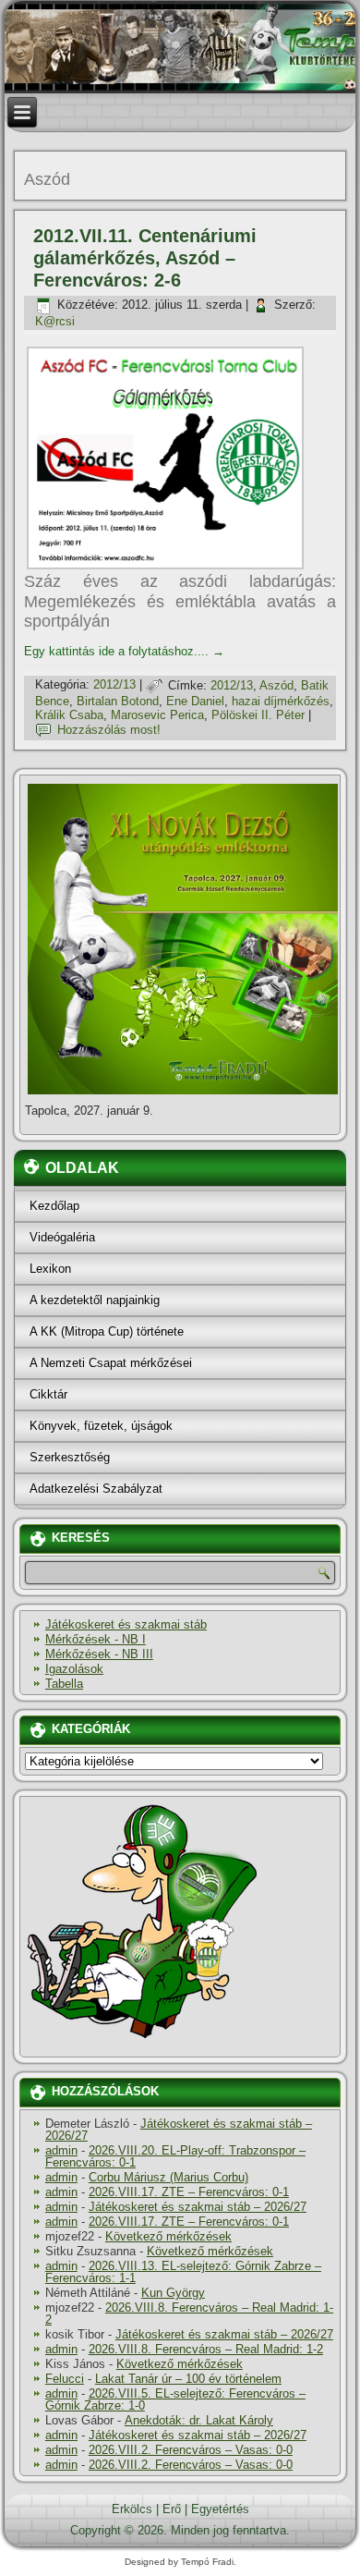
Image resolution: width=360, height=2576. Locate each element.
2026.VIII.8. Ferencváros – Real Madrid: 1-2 (189, 2314)
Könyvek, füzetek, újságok (101, 1426)
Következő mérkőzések (168, 2236)
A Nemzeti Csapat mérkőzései (111, 1363)
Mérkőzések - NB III (99, 1654)
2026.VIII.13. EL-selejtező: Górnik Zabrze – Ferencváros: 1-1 (183, 2272)
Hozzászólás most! (109, 730)
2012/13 (114, 685)
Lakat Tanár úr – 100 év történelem (188, 2379)
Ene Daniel (195, 701)
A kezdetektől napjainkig (95, 1300)
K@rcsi (55, 321)
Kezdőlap (54, 1206)
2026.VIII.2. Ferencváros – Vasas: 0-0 (191, 2450)
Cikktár (48, 1394)
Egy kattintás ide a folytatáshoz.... (124, 651)
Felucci (65, 2379)
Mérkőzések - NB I (96, 1639)
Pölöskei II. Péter (258, 715)
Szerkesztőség (70, 1457)
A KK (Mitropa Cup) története (107, 1331)
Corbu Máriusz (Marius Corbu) (168, 2177)
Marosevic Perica (157, 715)
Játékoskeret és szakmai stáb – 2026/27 (179, 2130)
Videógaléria (62, 1237)
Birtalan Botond (118, 701)
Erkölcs (132, 2509)
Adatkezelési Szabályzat (96, 1489)
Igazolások (74, 1669)
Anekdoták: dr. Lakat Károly (199, 2420)
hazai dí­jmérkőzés (281, 701)
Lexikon (50, 1269)
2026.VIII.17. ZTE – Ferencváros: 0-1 (189, 2192)
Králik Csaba (69, 715)
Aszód (276, 685)
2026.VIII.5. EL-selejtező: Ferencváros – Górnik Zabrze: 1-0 (175, 2399)
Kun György (173, 2293)
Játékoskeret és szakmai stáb (126, 1624)
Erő (172, 2509)
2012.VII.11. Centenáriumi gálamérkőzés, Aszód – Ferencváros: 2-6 (145, 258)
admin (61, 2150)
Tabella (64, 1684)
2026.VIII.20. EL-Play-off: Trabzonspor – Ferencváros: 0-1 (175, 2156)
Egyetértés (220, 2509)
